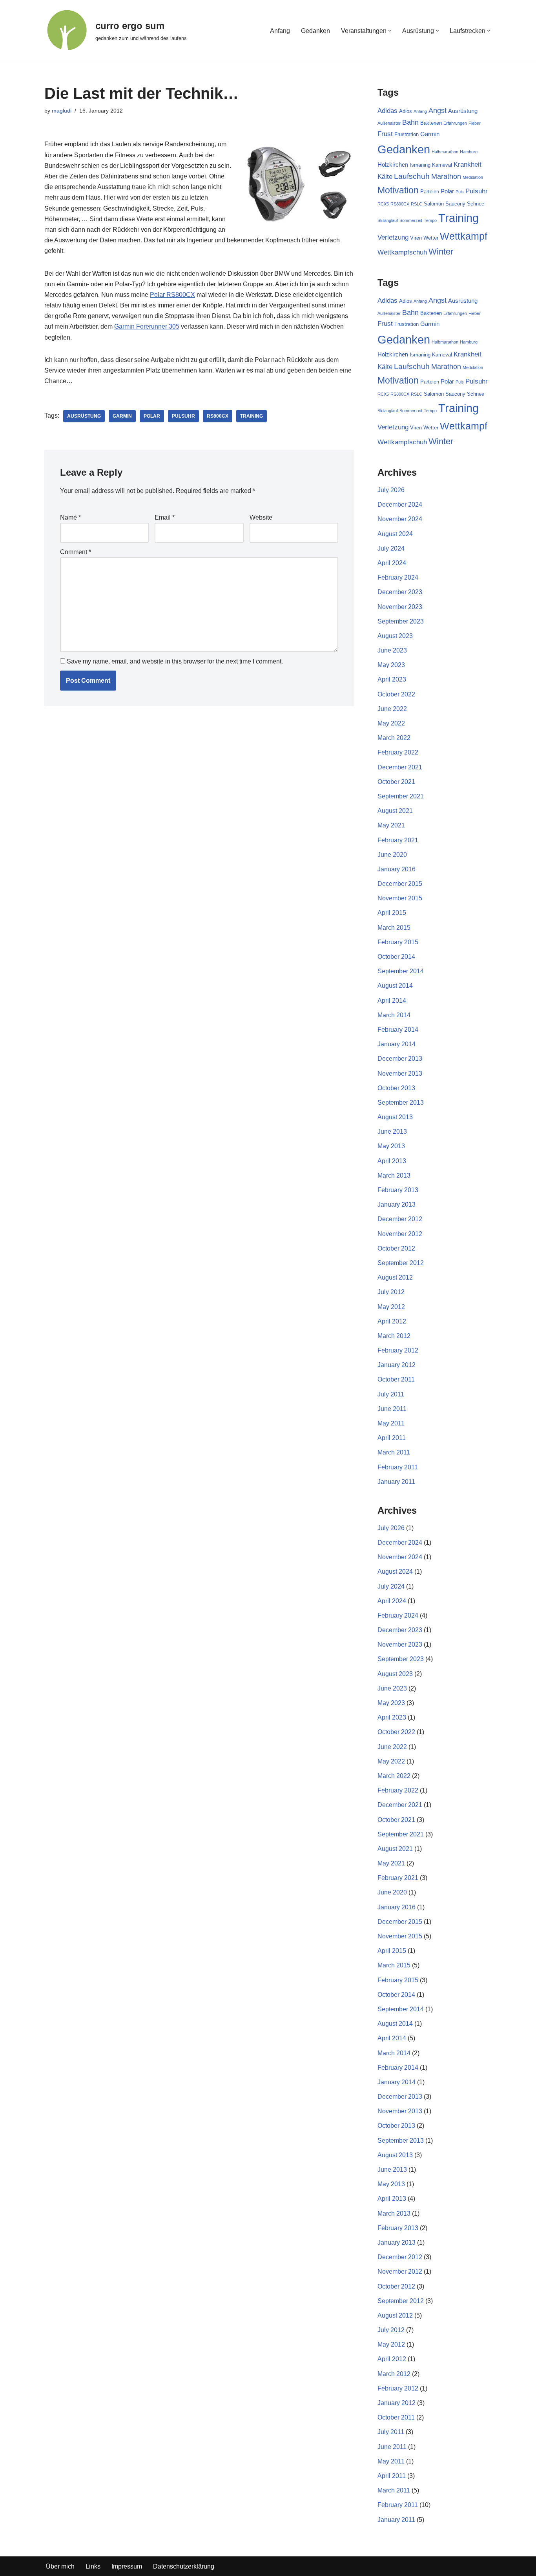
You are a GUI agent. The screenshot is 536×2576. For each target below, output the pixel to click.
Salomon (434, 204)
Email (165, 517)
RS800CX (218, 416)
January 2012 (397, 1365)
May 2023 (391, 665)
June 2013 (392, 1132)
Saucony (455, 204)
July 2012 (391, 1292)
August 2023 (395, 636)
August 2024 (395, 534)
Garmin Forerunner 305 (147, 326)
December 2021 (400, 767)
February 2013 (398, 1190)
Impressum (127, 2566)
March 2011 (394, 1452)
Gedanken (315, 31)
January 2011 (396, 1482)
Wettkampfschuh (402, 252)
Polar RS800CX (172, 295)
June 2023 (392, 650)
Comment (76, 552)
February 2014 (398, 1030)
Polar (152, 416)
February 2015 (398, 942)
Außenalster (389, 123)
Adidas (387, 111)
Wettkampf (464, 236)
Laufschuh (412, 176)
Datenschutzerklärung (184, 2566)
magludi (62, 111)
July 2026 (391, 490)
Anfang (280, 31)
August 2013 (395, 1117)
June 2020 (392, 855)
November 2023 (400, 607)
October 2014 (396, 957)
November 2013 (400, 1073)
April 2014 (392, 1001)
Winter (441, 252)
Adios (406, 111)
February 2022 (398, 752)
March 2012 (394, 1336)
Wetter (431, 238)
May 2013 (391, 1146)
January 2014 (397, 1044)
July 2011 (391, 1394)
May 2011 (391, 1423)
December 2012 (400, 1219)
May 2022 (391, 723)
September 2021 (401, 796)
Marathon (446, 176)
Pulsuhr (183, 416)
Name (70, 517)
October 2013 (396, 1088)
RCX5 (383, 204)
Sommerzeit (411, 220)
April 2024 (392, 563)
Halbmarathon (445, 152)
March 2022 (394, 738)
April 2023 (392, 679)
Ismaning (420, 165)
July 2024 (391, 548)
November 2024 (400, 519)
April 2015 (392, 913)
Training (252, 416)
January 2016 (397, 869)
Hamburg (469, 152)
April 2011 (392, 1438)
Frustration (407, 134)
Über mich (60, 2566)
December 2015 (400, 884)
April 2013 (392, 1161)
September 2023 (401, 621)
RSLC (417, 204)
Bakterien (431, 123)
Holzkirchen (393, 165)
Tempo (430, 220)
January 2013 (397, 1204)
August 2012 (395, 1277)
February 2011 (398, 1467)
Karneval (442, 165)
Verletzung (393, 237)
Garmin (122, 416)
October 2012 (396, 1248)
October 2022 (396, 694)
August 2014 (395, 986)
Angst (438, 111)
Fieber (475, 123)
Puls (460, 192)
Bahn (410, 122)
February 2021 (398, 840)
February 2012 (398, 1350)
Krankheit (468, 165)
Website (261, 517)
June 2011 (392, 1409)
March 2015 (394, 928)
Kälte (385, 177)
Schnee (476, 204)
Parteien (430, 192)
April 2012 (392, 1321)
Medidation (473, 177)
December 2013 (400, 1059)
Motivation (398, 190)
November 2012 (400, 1234)
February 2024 (398, 577)
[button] (390, 31)
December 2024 (400, 504)
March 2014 (394, 1015)
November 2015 (400, 898)
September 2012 (401, 1263)
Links (93, 2566)
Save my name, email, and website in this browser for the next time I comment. (175, 661)
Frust (385, 134)
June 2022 (392, 709)
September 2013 (401, 1103)
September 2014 (401, 971)
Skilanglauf (388, 220)
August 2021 (395, 811)
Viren (416, 238)
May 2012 (391, 1307)
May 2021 (391, 825)
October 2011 (396, 1379)
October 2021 (396, 782)
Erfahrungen (455, 123)
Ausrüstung (84, 416)
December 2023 (400, 592)
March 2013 (394, 1175)
